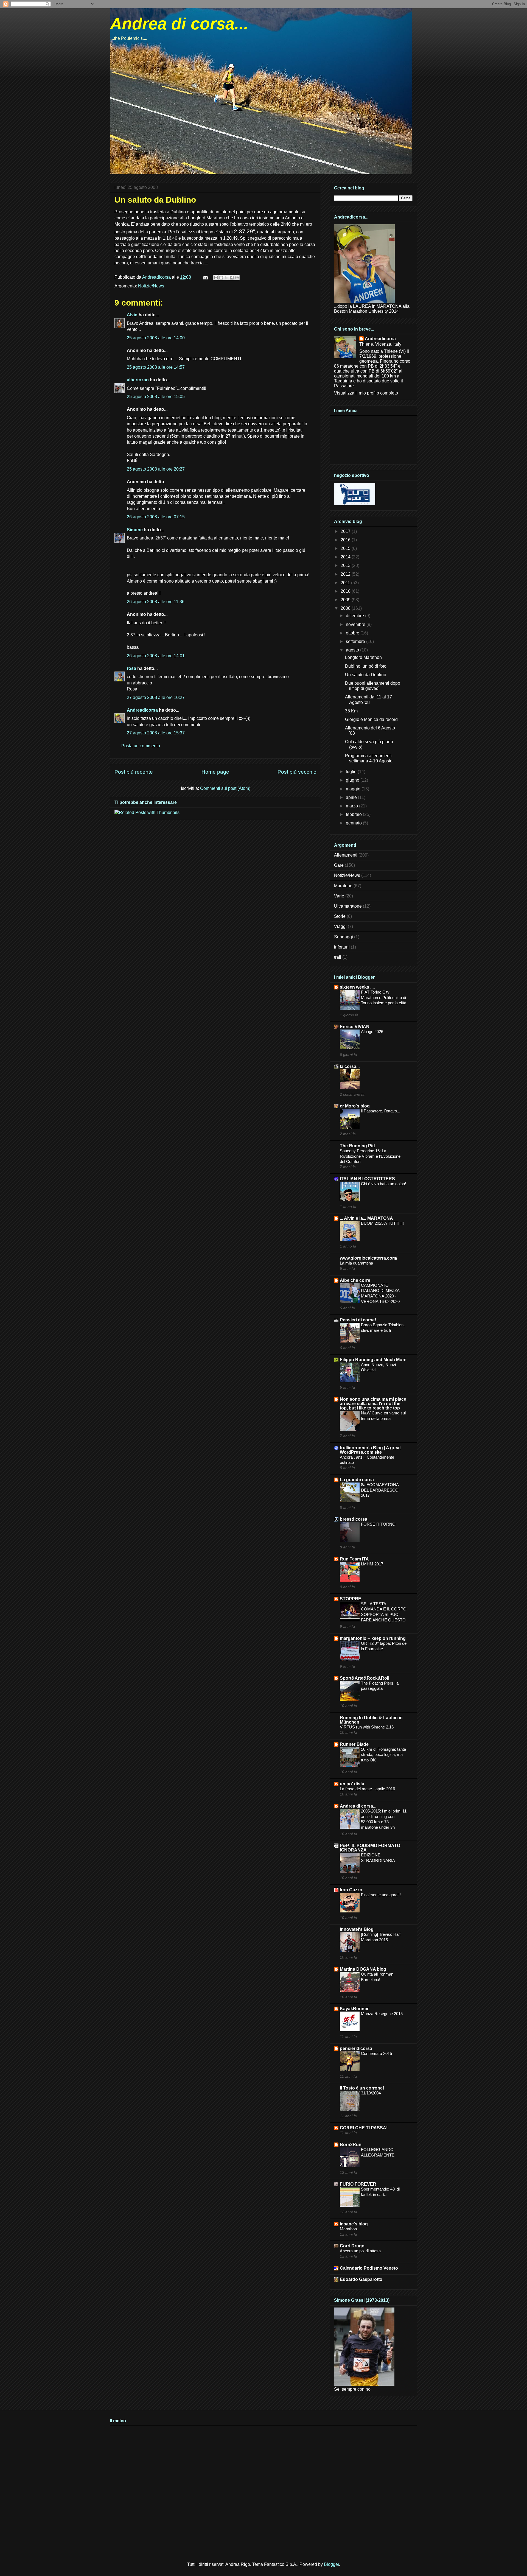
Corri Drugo (352, 2246)
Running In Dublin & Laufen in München (371, 1720)
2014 (346, 557)
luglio (352, 772)
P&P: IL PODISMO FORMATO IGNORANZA (370, 1848)
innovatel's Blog (357, 1929)
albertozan (138, 380)
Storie (340, 916)
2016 (346, 540)
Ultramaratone (348, 906)
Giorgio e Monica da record (371, 719)
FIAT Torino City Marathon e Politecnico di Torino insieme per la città (384, 998)
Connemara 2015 (376, 2053)
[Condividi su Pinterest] (237, 278)
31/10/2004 (371, 2093)
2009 (346, 600)
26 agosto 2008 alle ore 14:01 (156, 656)
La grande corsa (357, 1480)
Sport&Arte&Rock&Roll (365, 1678)
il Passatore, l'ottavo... (381, 1111)
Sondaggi (344, 937)
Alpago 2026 (372, 1032)
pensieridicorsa (356, 2048)
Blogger (331, 2564)
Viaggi (340, 926)
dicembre (355, 616)
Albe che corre (355, 1280)
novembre (356, 624)
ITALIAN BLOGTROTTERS (367, 1179)
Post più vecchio (297, 772)
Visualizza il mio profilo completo (366, 393)
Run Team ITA (354, 1559)
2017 (346, 531)
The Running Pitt (357, 1146)
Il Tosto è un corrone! (362, 2088)
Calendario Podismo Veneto (369, 2268)
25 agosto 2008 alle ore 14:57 (156, 367)
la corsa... (350, 1066)
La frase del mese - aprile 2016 (367, 1789)
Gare (339, 865)
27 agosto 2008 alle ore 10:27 (156, 697)
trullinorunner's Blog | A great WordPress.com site (370, 1450)
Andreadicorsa (142, 710)
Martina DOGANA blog (363, 1969)
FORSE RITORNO (378, 1524)
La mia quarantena (356, 1263)
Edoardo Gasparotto (361, 2279)
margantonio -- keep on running (373, 1638)
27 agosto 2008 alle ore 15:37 (156, 733)
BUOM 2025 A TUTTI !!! (382, 1223)
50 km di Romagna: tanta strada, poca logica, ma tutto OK (383, 1755)
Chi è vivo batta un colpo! (383, 1184)
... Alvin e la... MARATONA (366, 1218)
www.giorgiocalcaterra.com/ (368, 1258)
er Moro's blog (355, 1106)
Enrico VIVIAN (355, 1027)
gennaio (354, 823)
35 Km (351, 711)
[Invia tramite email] (216, 278)
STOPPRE (351, 1599)
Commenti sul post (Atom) (225, 788)
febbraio (354, 814)
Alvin (132, 315)
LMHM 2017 (372, 1564)
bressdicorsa (354, 1519)
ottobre (353, 633)
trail (338, 957)
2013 (346, 565)
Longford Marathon (363, 657)
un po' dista (352, 1784)
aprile (352, 797)
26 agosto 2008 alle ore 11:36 (156, 602)
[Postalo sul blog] (221, 278)
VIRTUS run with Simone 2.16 (367, 1727)
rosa (131, 668)
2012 (346, 574)
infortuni (342, 947)
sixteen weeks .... (357, 987)
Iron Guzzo (351, 1890)
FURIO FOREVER (358, 2184)
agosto (353, 650)
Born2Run (351, 2145)
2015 (346, 548)
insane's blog (354, 2224)
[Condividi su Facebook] (232, 278)
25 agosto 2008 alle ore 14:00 (156, 338)
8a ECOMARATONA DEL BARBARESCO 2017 (380, 1490)
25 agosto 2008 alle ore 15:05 (156, 397)
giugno (353, 780)
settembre (356, 641)
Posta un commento (141, 746)
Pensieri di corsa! (358, 1320)
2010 (346, 591)
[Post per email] (205, 277)
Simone (135, 530)
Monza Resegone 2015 (382, 2014)
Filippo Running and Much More (373, 1360)
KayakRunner (354, 2009)
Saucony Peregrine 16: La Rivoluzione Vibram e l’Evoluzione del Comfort (370, 1156)
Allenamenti (346, 855)
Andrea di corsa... (179, 24)
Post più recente (134, 772)
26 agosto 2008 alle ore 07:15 (156, 517)
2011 (346, 583)
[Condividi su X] (226, 278)
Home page (215, 772)
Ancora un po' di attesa (360, 2251)
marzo (352, 806)
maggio (354, 789)
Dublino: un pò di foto (366, 666)
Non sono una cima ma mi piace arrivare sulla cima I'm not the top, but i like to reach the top (373, 1404)
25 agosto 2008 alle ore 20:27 (156, 469)
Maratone (343, 886)
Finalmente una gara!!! (381, 1895)
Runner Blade (354, 1744)
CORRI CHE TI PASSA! (364, 2128)
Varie (339, 896)
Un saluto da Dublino (366, 675)
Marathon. (349, 2229)
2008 (346, 608)
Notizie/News (151, 286)
